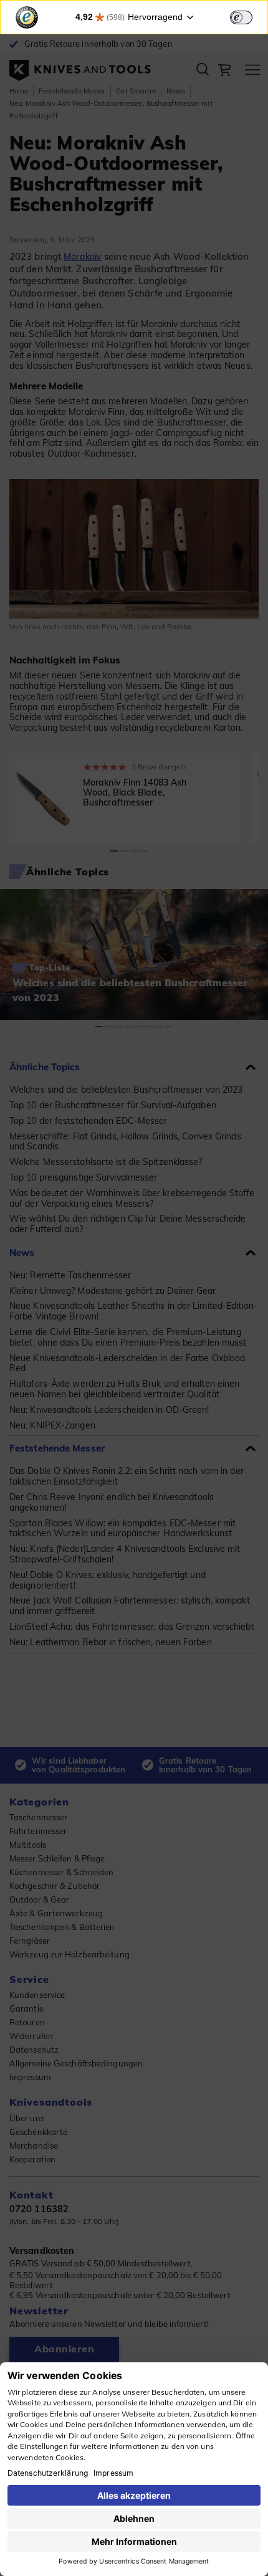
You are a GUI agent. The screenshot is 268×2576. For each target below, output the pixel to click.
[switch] (241, 17)
